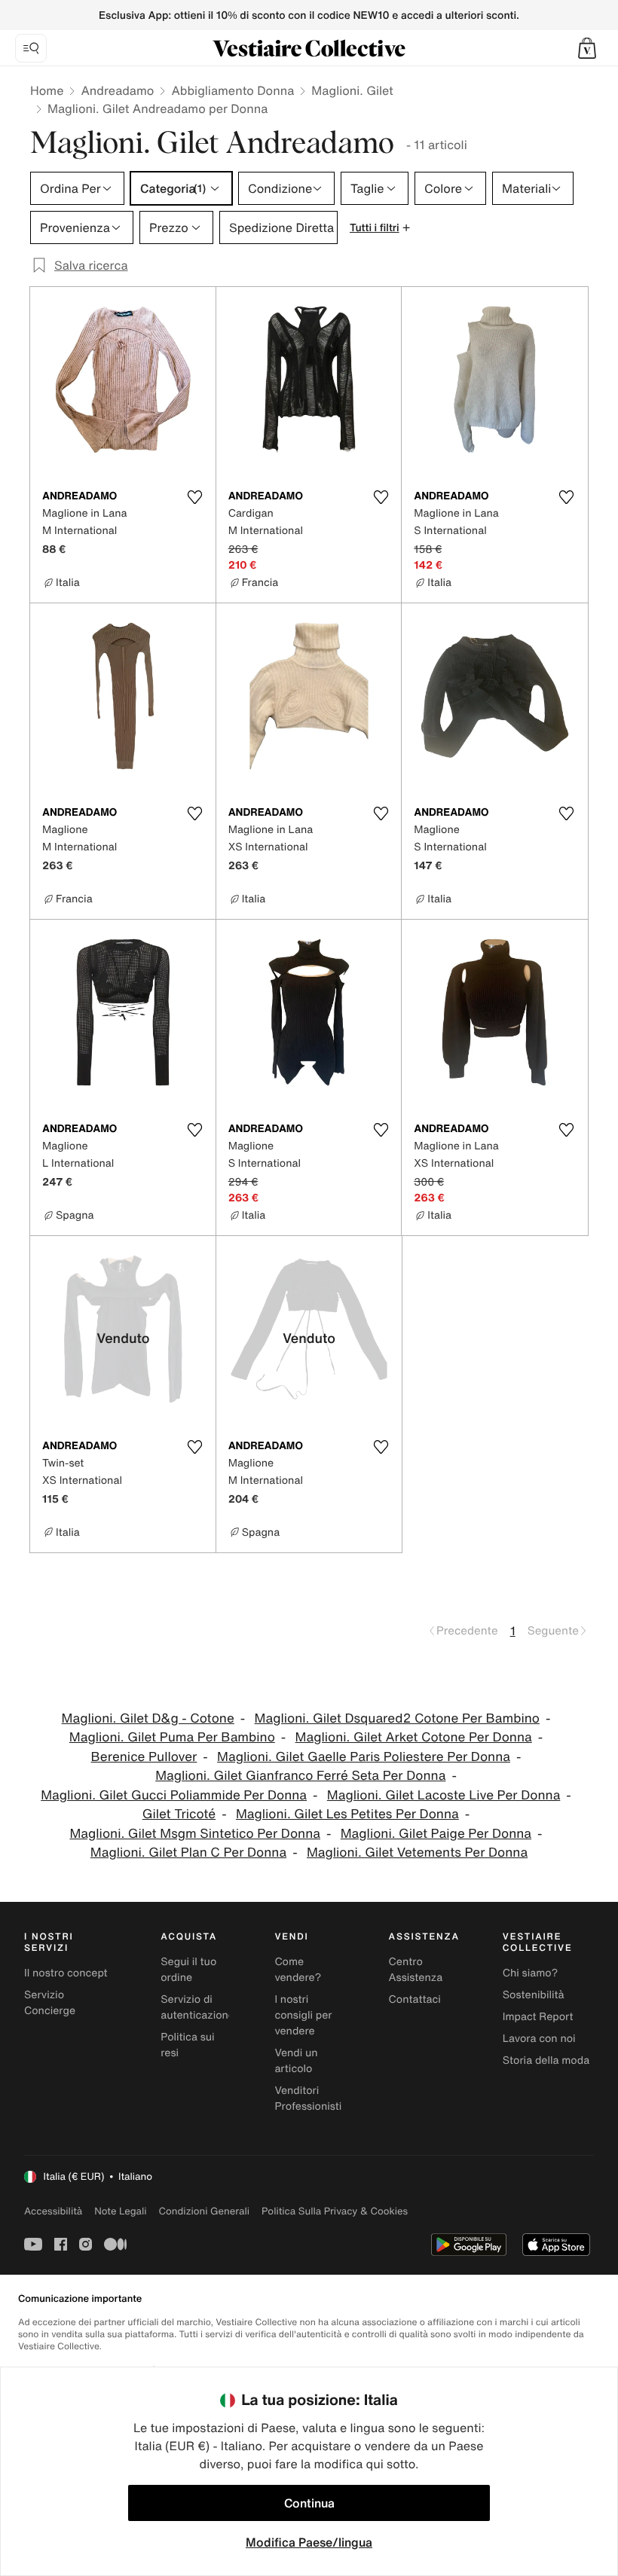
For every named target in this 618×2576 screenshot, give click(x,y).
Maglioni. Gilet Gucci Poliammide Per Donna (174, 1795)
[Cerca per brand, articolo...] (31, 48)
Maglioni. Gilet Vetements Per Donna (417, 1853)
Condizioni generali (204, 2211)
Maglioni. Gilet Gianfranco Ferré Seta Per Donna (300, 1776)
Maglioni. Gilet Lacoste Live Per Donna (444, 1795)
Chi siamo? (530, 1973)
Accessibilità (53, 2211)
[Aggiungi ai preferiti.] (195, 497)
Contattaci (415, 1999)
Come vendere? (298, 1970)
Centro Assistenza (416, 1970)
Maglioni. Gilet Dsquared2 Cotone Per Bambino (397, 1718)
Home (47, 90)
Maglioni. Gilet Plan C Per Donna (188, 1853)
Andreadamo (117, 90)
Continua (309, 2503)
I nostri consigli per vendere (303, 2015)
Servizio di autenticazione (197, 2007)
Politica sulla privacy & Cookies (335, 2211)
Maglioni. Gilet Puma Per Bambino (172, 1737)
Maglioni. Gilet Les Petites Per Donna (347, 1814)
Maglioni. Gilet (352, 90)
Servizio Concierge (50, 2003)
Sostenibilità (534, 1995)
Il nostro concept (66, 1973)
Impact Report (538, 2017)
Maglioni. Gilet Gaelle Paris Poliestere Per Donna (364, 1757)
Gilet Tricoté (179, 1814)
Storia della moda (546, 2060)
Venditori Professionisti (308, 2098)
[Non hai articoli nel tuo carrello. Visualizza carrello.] (587, 48)
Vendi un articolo (296, 2061)
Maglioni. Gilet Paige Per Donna (436, 1834)
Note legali (120, 2211)
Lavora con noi (539, 2039)
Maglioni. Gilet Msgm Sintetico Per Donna (195, 1834)
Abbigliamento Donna (233, 90)
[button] (587, 48)
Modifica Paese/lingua (309, 2542)
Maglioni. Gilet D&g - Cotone (148, 1718)
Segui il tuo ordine (188, 1970)
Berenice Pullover (144, 1757)
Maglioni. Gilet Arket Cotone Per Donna (414, 1737)
